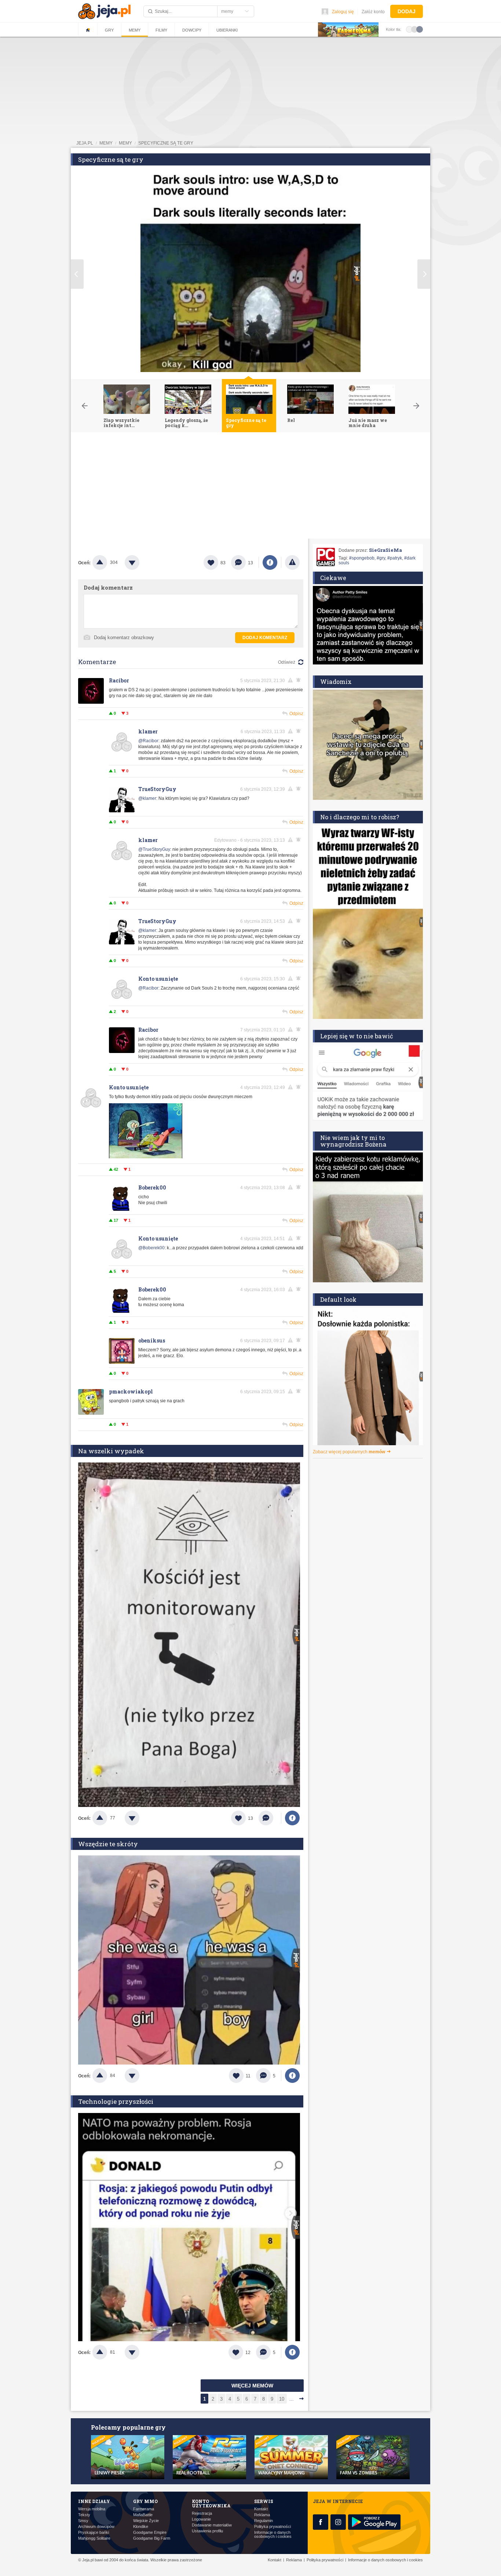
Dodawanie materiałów (212, 2525)
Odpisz (296, 714)
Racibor (119, 680)
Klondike (141, 2527)
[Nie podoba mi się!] (141, 562)
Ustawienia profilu (207, 2531)
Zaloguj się (343, 12)
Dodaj (407, 11)
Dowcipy (192, 30)
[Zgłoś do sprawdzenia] (292, 562)
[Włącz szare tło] (414, 29)
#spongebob (362, 558)
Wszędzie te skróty (108, 1844)
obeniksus (152, 1340)
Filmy (161, 30)
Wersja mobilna (92, 2509)
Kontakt (261, 2509)
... (292, 2399)
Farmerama (144, 2509)
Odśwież (287, 662)
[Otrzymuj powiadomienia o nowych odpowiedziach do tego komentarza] (300, 921)
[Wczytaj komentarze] (270, 1818)
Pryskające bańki (94, 2533)
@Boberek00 (151, 1248)
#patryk (395, 558)
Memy (135, 30)
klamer (148, 731)
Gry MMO (145, 2501)
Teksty (84, 2515)
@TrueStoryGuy (154, 849)
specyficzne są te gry (166, 143)
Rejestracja (202, 2513)
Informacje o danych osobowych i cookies (273, 2535)
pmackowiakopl (131, 1391)
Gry (109, 30)
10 (282, 2399)
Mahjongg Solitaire (94, 2538)
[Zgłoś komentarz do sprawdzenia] (292, 680)
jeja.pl (85, 143)
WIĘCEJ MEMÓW (252, 2386)
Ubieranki (227, 30)
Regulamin (264, 2521)
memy (106, 143)
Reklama (262, 2515)
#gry (381, 558)
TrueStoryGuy (157, 789)
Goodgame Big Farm (152, 2538)
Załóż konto (373, 12)
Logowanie (201, 2519)
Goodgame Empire (150, 2533)
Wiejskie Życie (146, 2521)
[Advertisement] (251, 487)
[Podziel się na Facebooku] (270, 562)
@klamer (147, 798)
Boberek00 (152, 1187)
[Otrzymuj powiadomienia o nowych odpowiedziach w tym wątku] (300, 680)
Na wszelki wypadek (111, 1451)
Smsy (83, 2521)
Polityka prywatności (273, 2527)
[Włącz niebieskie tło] (420, 29)
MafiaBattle (143, 2515)
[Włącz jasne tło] (409, 29)
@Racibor (148, 741)
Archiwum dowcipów (96, 2527)
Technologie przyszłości (116, 2101)
